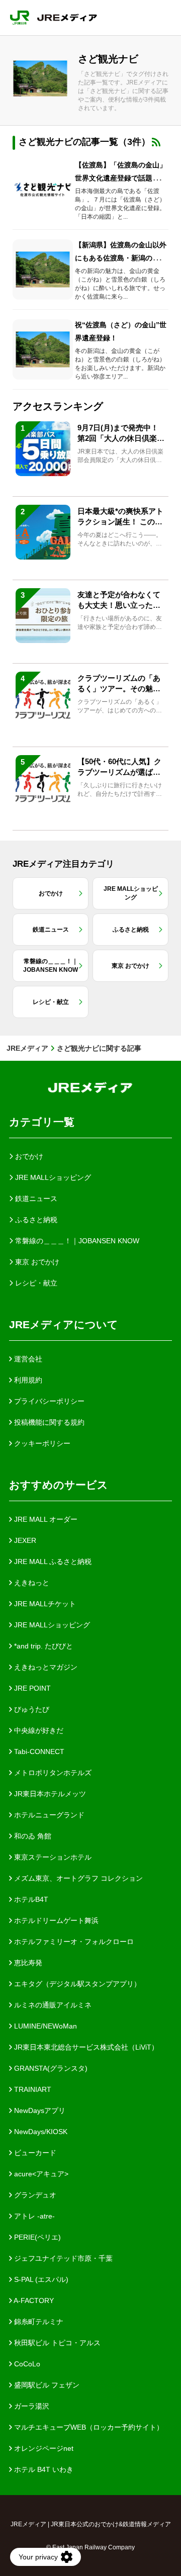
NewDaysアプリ (39, 2110)
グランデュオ (34, 2195)
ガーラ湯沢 (31, 2406)
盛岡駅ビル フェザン (46, 2385)
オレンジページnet (43, 2448)
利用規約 (27, 1380)
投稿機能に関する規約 (48, 1422)
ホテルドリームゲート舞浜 (55, 1920)
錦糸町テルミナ (38, 2322)
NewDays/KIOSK (40, 2132)
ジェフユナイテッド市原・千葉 (62, 2258)
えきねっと (31, 1583)
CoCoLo (26, 2364)
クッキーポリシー (41, 1443)
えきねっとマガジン (45, 1667)
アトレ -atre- (33, 2216)
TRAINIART (32, 2089)
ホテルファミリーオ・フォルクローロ (73, 1942)
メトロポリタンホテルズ (52, 1773)
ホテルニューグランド (48, 1815)
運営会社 (27, 1359)
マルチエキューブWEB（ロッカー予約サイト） (88, 2427)
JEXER (24, 1540)
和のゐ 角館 (32, 1836)
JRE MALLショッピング (51, 1625)
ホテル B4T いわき (43, 2469)
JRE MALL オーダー (45, 1519)
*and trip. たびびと (42, 1646)
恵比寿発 (27, 1963)
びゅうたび (31, 1709)
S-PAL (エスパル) (40, 2279)
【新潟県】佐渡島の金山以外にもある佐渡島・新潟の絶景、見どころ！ (121, 258)
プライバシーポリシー (48, 1401)
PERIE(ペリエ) (36, 2237)
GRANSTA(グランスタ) (50, 2068)
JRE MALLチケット (44, 1604)
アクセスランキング (58, 406)
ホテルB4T (30, 1899)
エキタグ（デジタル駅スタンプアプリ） (76, 1984)
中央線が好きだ (38, 1730)
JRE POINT (31, 1688)
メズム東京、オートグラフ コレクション (77, 1878)
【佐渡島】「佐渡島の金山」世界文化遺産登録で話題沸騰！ (121, 178)
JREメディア (27, 1048)
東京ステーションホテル (52, 1857)
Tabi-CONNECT (38, 1752)
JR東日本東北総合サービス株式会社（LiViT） (85, 2047)
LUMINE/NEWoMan (44, 2026)
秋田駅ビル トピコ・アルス (56, 2343)
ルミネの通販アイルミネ (52, 2005)
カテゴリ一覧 (42, 1122)
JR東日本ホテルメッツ (49, 1794)
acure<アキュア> (40, 2174)
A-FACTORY (33, 2301)
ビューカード (34, 2153)
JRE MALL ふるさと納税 (52, 1561)
